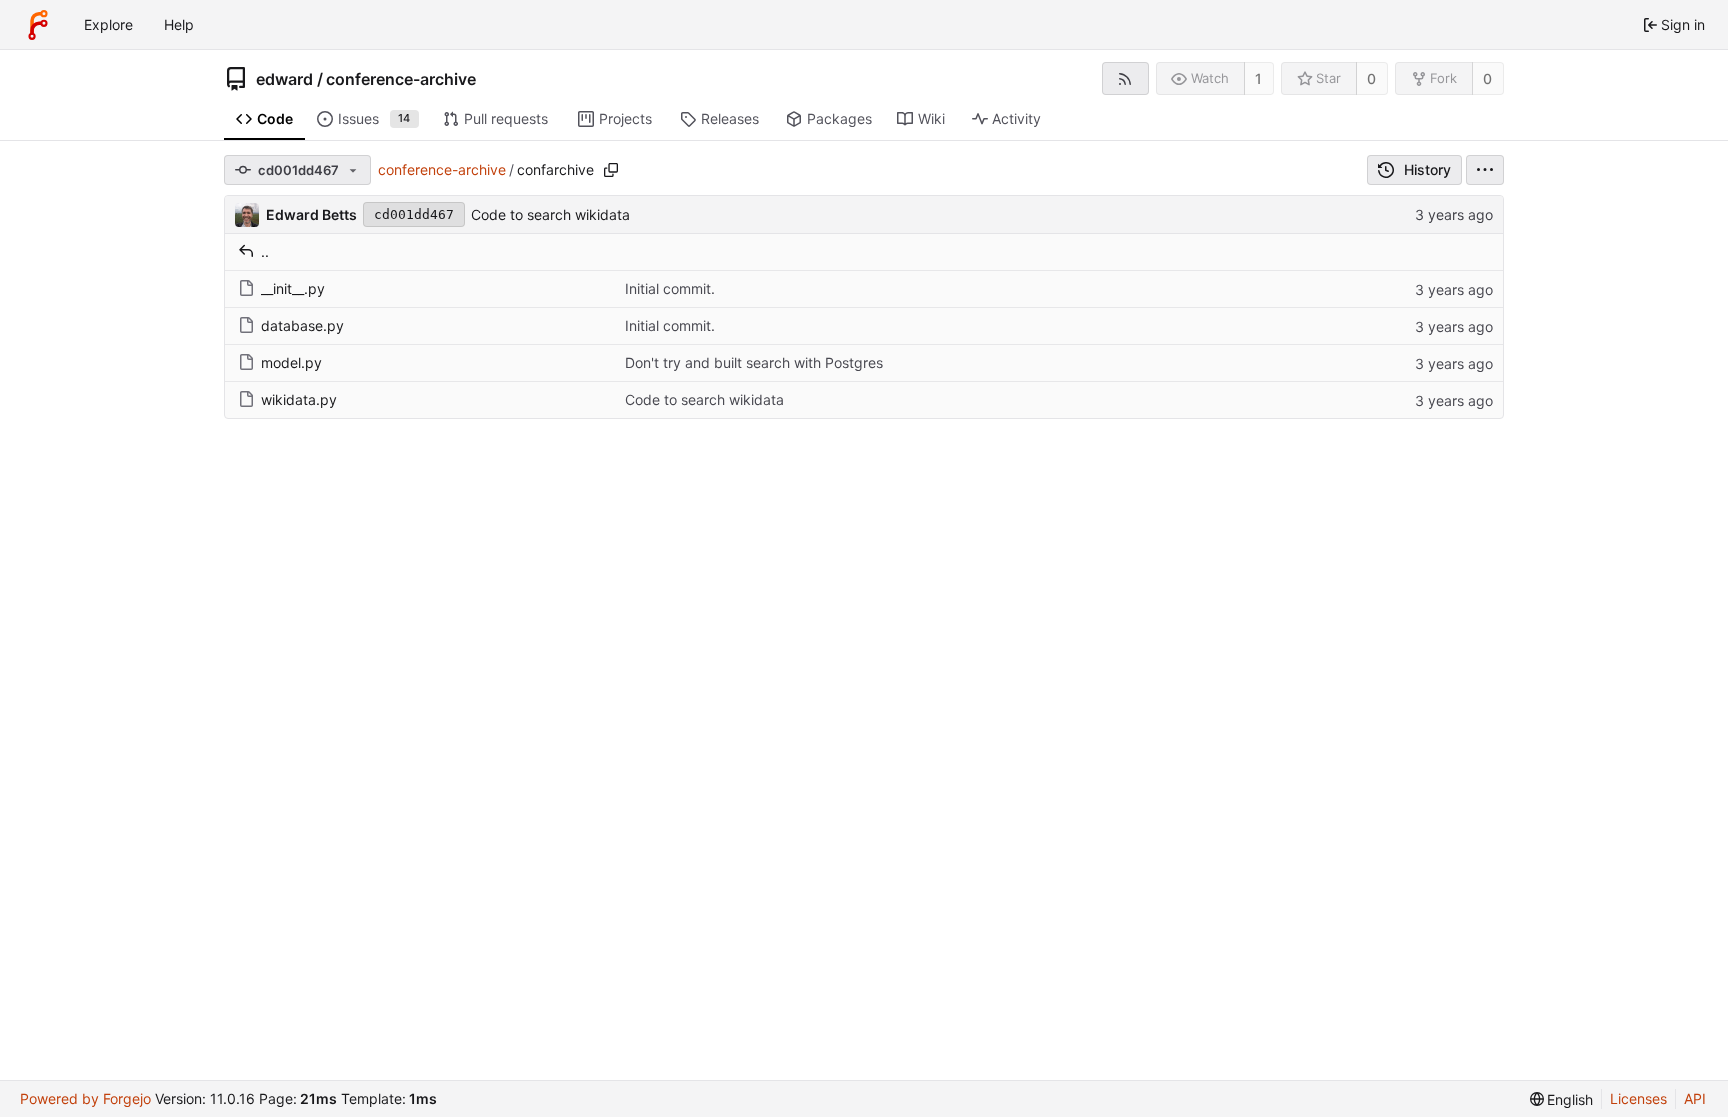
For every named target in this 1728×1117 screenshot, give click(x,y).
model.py (291, 362)
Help (179, 24)
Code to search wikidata (550, 214)
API (1695, 1098)
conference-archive (401, 79)
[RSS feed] (1125, 78)
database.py (302, 325)
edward (284, 79)
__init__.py (293, 288)
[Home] (38, 25)
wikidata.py (299, 399)
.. (265, 251)
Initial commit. (670, 288)
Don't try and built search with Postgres (754, 362)
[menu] (1485, 170)
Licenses (1638, 1098)
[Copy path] (611, 170)
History (1427, 169)
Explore (108, 24)
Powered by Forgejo (85, 1098)
